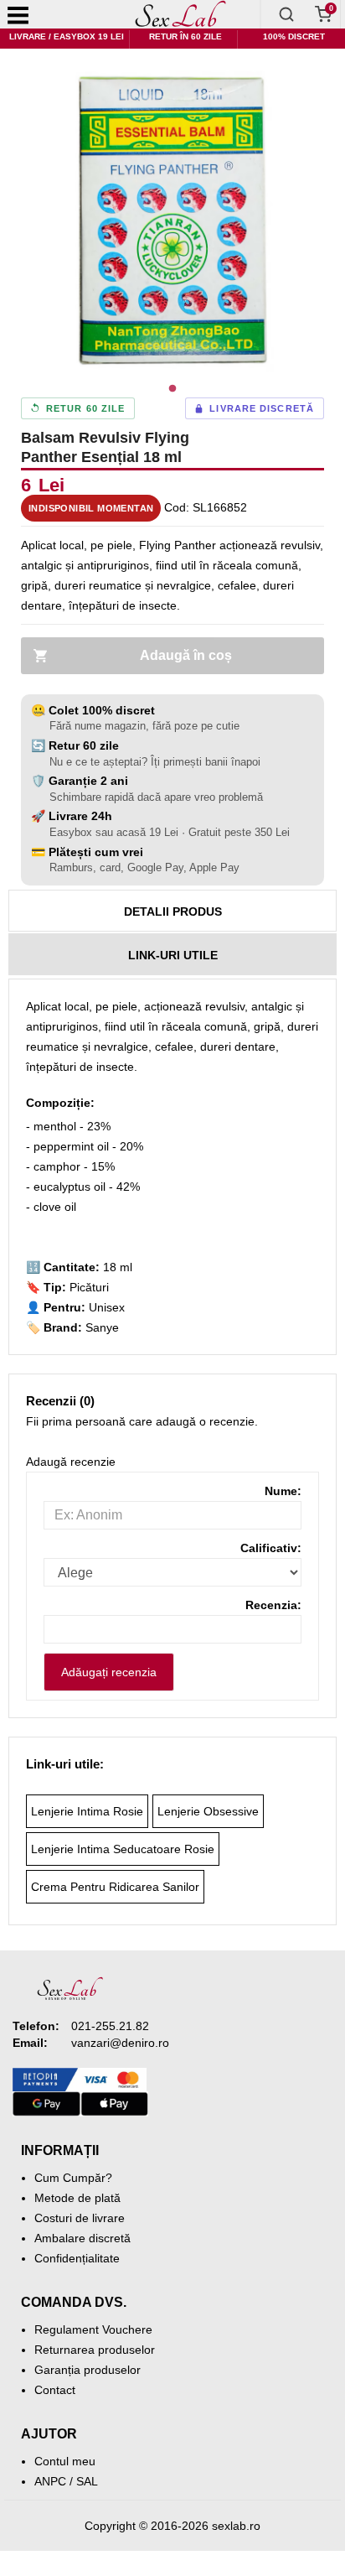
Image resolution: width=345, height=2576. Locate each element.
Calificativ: (271, 1548)
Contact (55, 2390)
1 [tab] (172, 389)
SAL (87, 2481)
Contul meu (65, 2461)
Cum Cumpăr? (73, 2178)
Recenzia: (273, 1605)
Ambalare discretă (82, 2238)
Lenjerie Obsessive (208, 1811)
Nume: (283, 1491)
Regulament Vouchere (93, 2329)
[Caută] (286, 14)
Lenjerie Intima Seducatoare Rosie (123, 1849)
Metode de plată (77, 2198)
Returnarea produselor (95, 2350)
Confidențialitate (77, 2258)
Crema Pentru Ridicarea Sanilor (115, 1887)
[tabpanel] (172, 221)
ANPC (50, 2481)
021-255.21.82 (110, 2026)
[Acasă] (181, 14)
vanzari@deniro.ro (120, 2043)
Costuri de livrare (80, 2218)
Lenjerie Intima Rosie (87, 1811)
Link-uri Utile (173, 955)
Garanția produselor (88, 2370)
